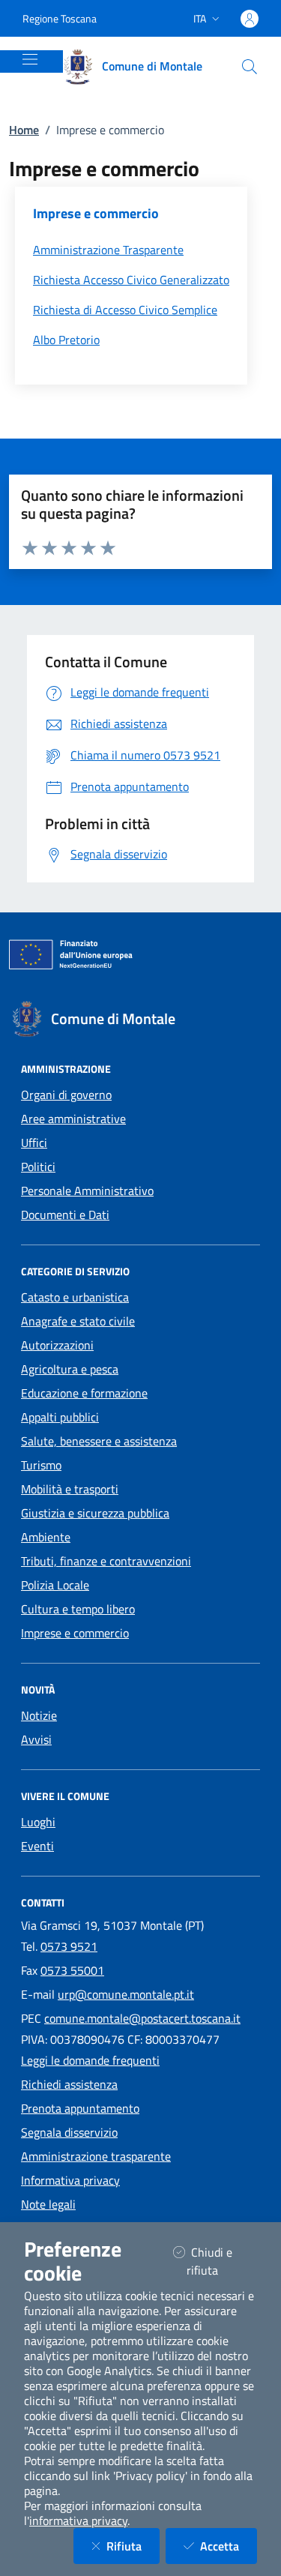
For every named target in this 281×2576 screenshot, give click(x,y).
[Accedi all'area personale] (250, 19)
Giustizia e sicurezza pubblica (95, 1513)
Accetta (229, 2546)
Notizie (39, 1715)
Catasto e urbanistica (75, 1297)
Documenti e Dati (65, 1215)
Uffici (34, 1143)
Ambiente (46, 1537)
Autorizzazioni (57, 1345)
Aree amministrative (73, 1119)
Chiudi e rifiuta (221, 2261)
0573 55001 (72, 1970)
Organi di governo (66, 1095)
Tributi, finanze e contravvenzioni (106, 1561)
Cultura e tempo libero (78, 1609)
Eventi (37, 1846)
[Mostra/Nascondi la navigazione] (30, 59)
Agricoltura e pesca (70, 1369)
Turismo (41, 1465)
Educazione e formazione (84, 1393)
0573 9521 (69, 1946)
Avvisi (36, 1739)
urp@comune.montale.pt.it (126, 1994)
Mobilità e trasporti (70, 1489)
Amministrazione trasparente (96, 2156)
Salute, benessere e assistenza (99, 1441)
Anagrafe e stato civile (78, 1321)
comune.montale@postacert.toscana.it (142, 2018)
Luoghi (38, 1822)
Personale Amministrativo (87, 1191)
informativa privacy (78, 2521)
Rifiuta (133, 2546)
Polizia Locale (55, 1585)
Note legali (48, 2204)
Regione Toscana (60, 18)
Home (24, 130)
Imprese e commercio (75, 1633)
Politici (38, 1167)
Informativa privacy (70, 2180)
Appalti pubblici (60, 1417)
